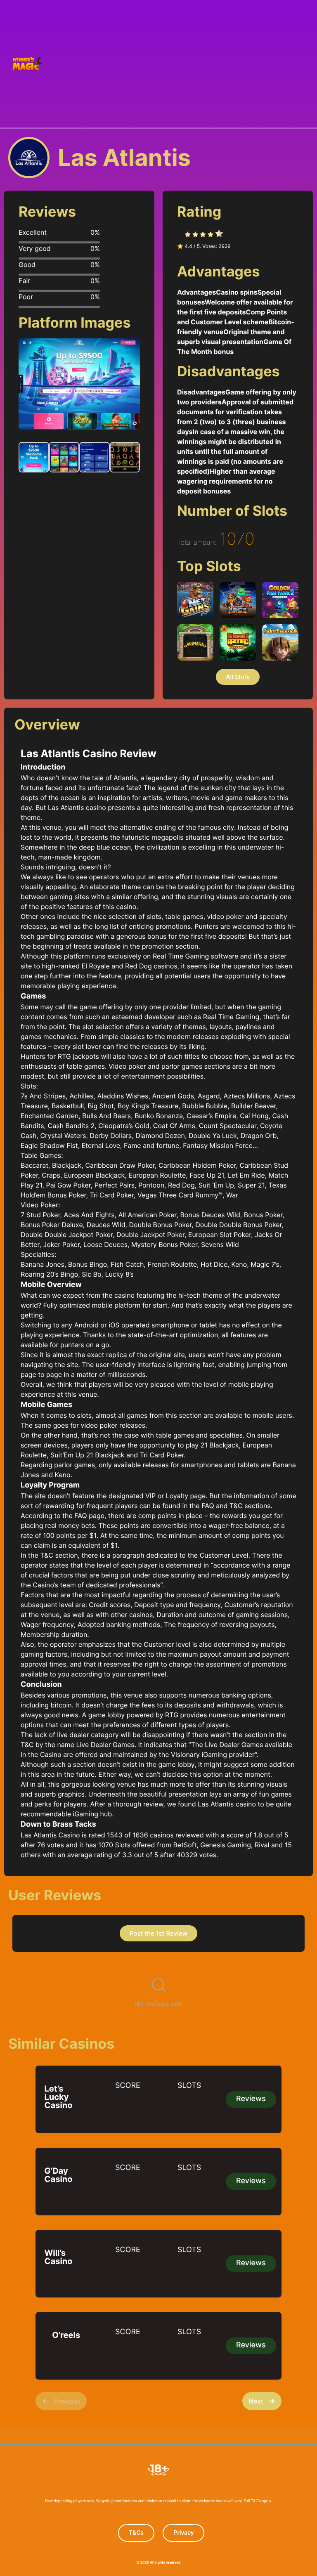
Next (256, 2401)
